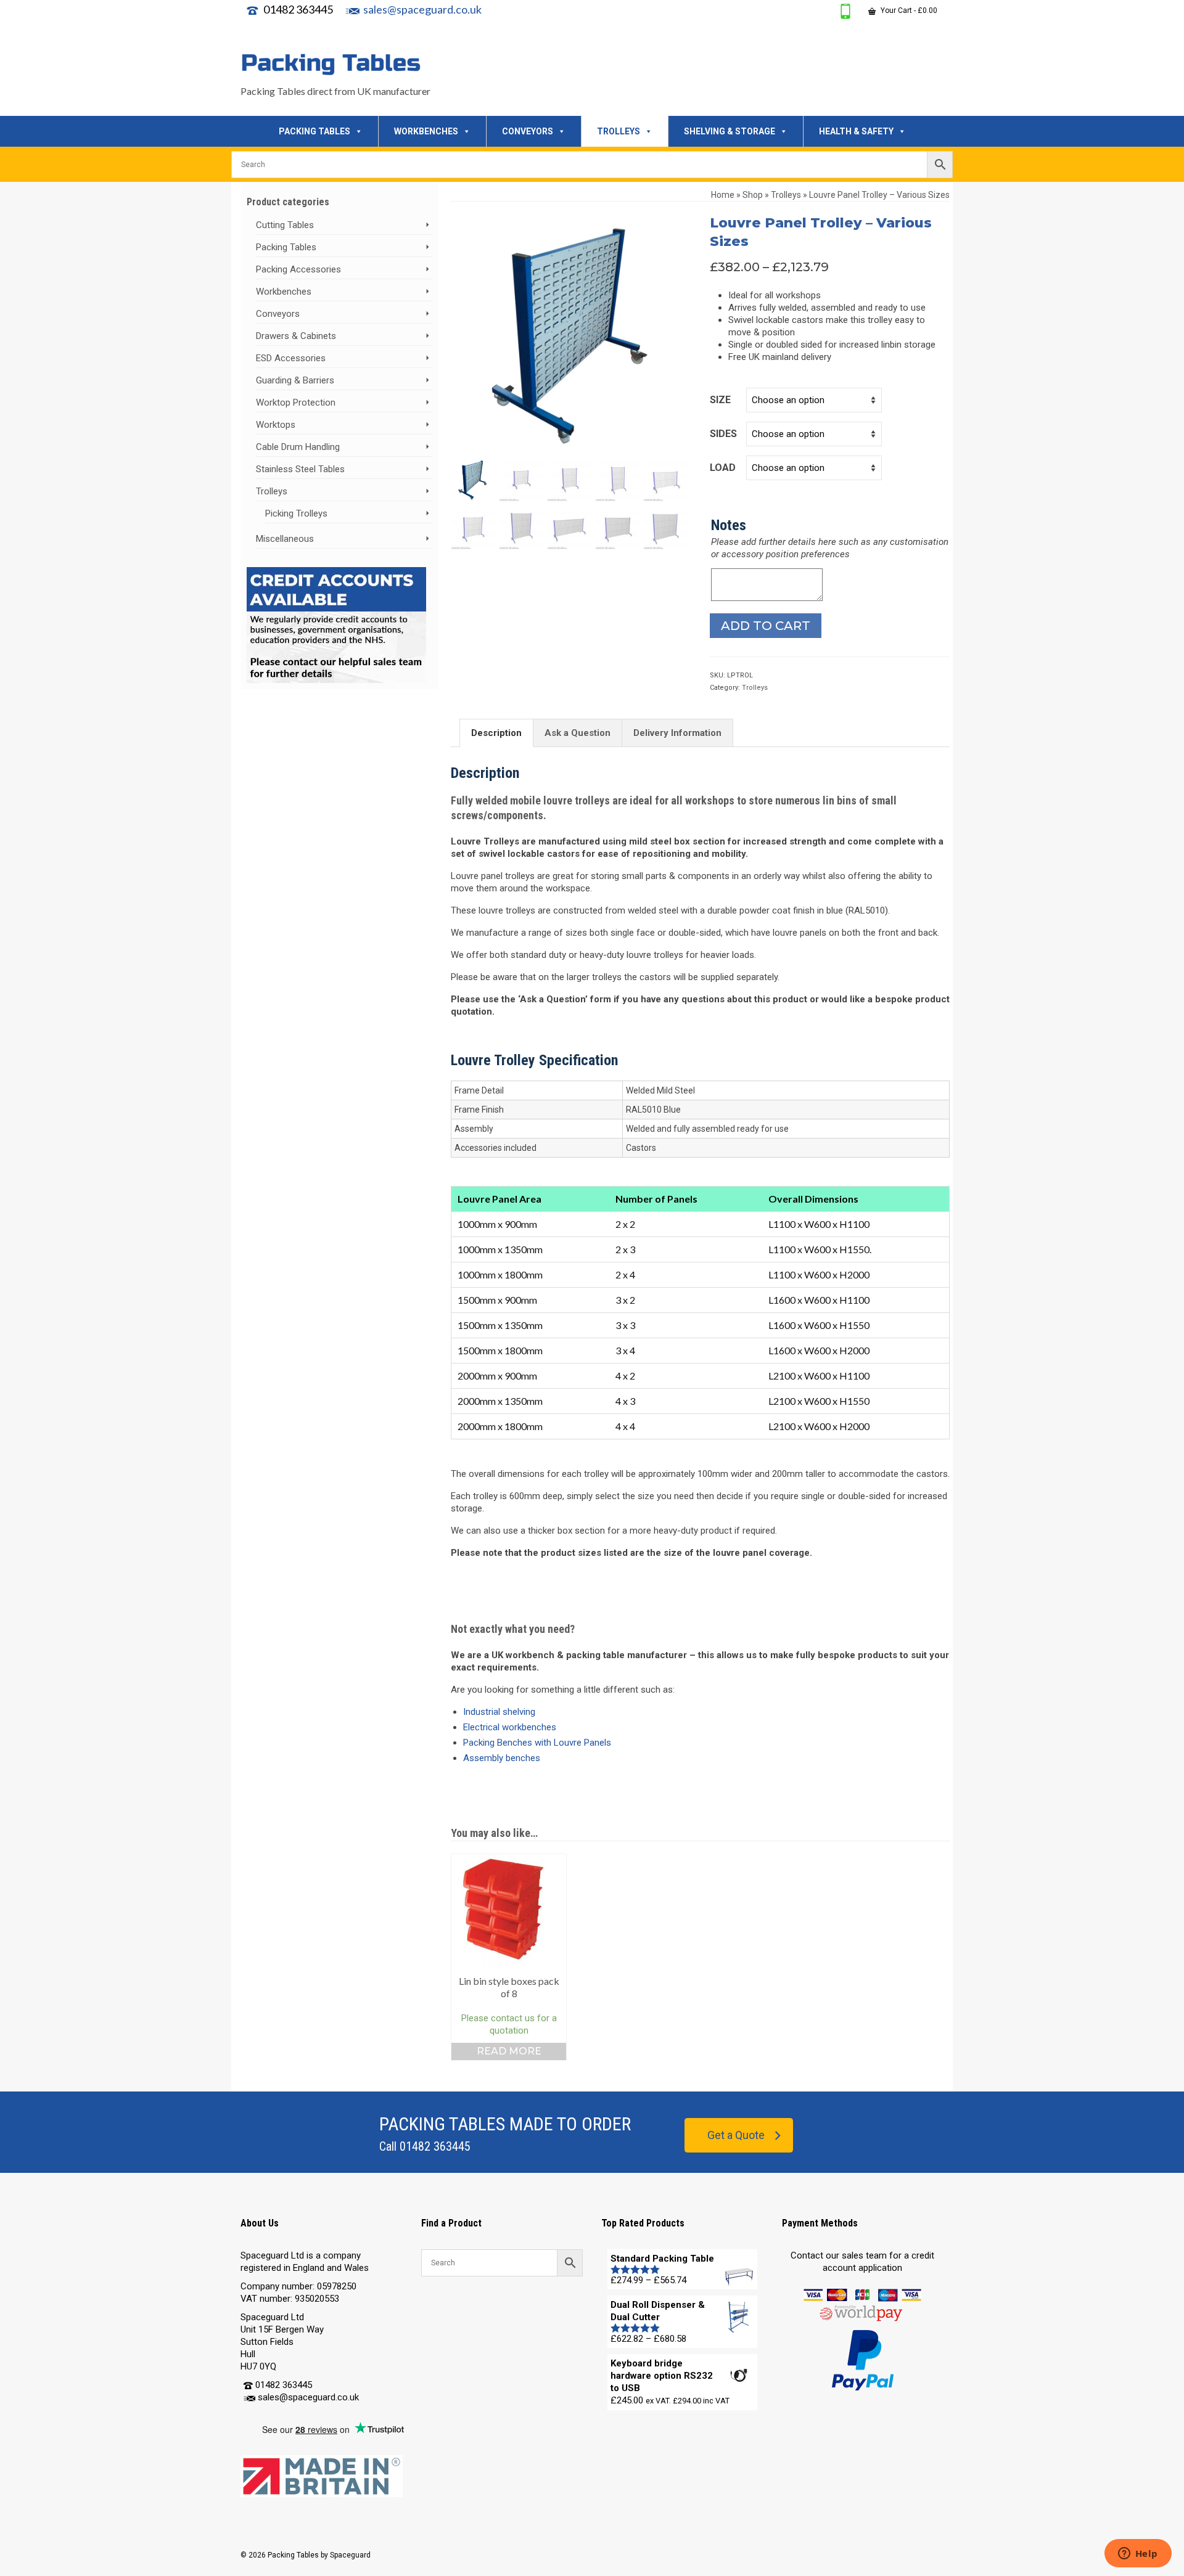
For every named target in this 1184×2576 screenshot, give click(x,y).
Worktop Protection (296, 403)
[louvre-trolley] (571, 333)
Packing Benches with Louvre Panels (537, 1743)
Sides (723, 434)
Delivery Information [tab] (677, 733)
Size (720, 400)
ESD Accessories (291, 358)
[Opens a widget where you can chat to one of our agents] (1138, 2554)
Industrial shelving (499, 1712)
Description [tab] (496, 733)
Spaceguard (350, 2555)
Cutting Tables (285, 225)
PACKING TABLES (314, 131)
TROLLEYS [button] (619, 131)
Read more (509, 2051)
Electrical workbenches (510, 1727)
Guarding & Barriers (295, 380)
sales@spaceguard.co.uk (422, 9)
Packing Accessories (298, 269)
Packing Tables (286, 247)
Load (723, 468)
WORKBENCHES (426, 131)
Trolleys (755, 688)
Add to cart (766, 626)
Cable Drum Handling (298, 447)
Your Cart (908, 10)
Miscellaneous (285, 539)
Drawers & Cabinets (296, 336)
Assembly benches (502, 1758)
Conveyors (278, 314)
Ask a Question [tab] (578, 733)
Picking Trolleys (296, 513)
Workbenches (284, 292)
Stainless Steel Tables (300, 469)
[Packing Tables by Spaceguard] (351, 64)
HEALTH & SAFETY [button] (856, 131)
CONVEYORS (528, 131)
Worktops (276, 425)
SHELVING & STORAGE (730, 131)
